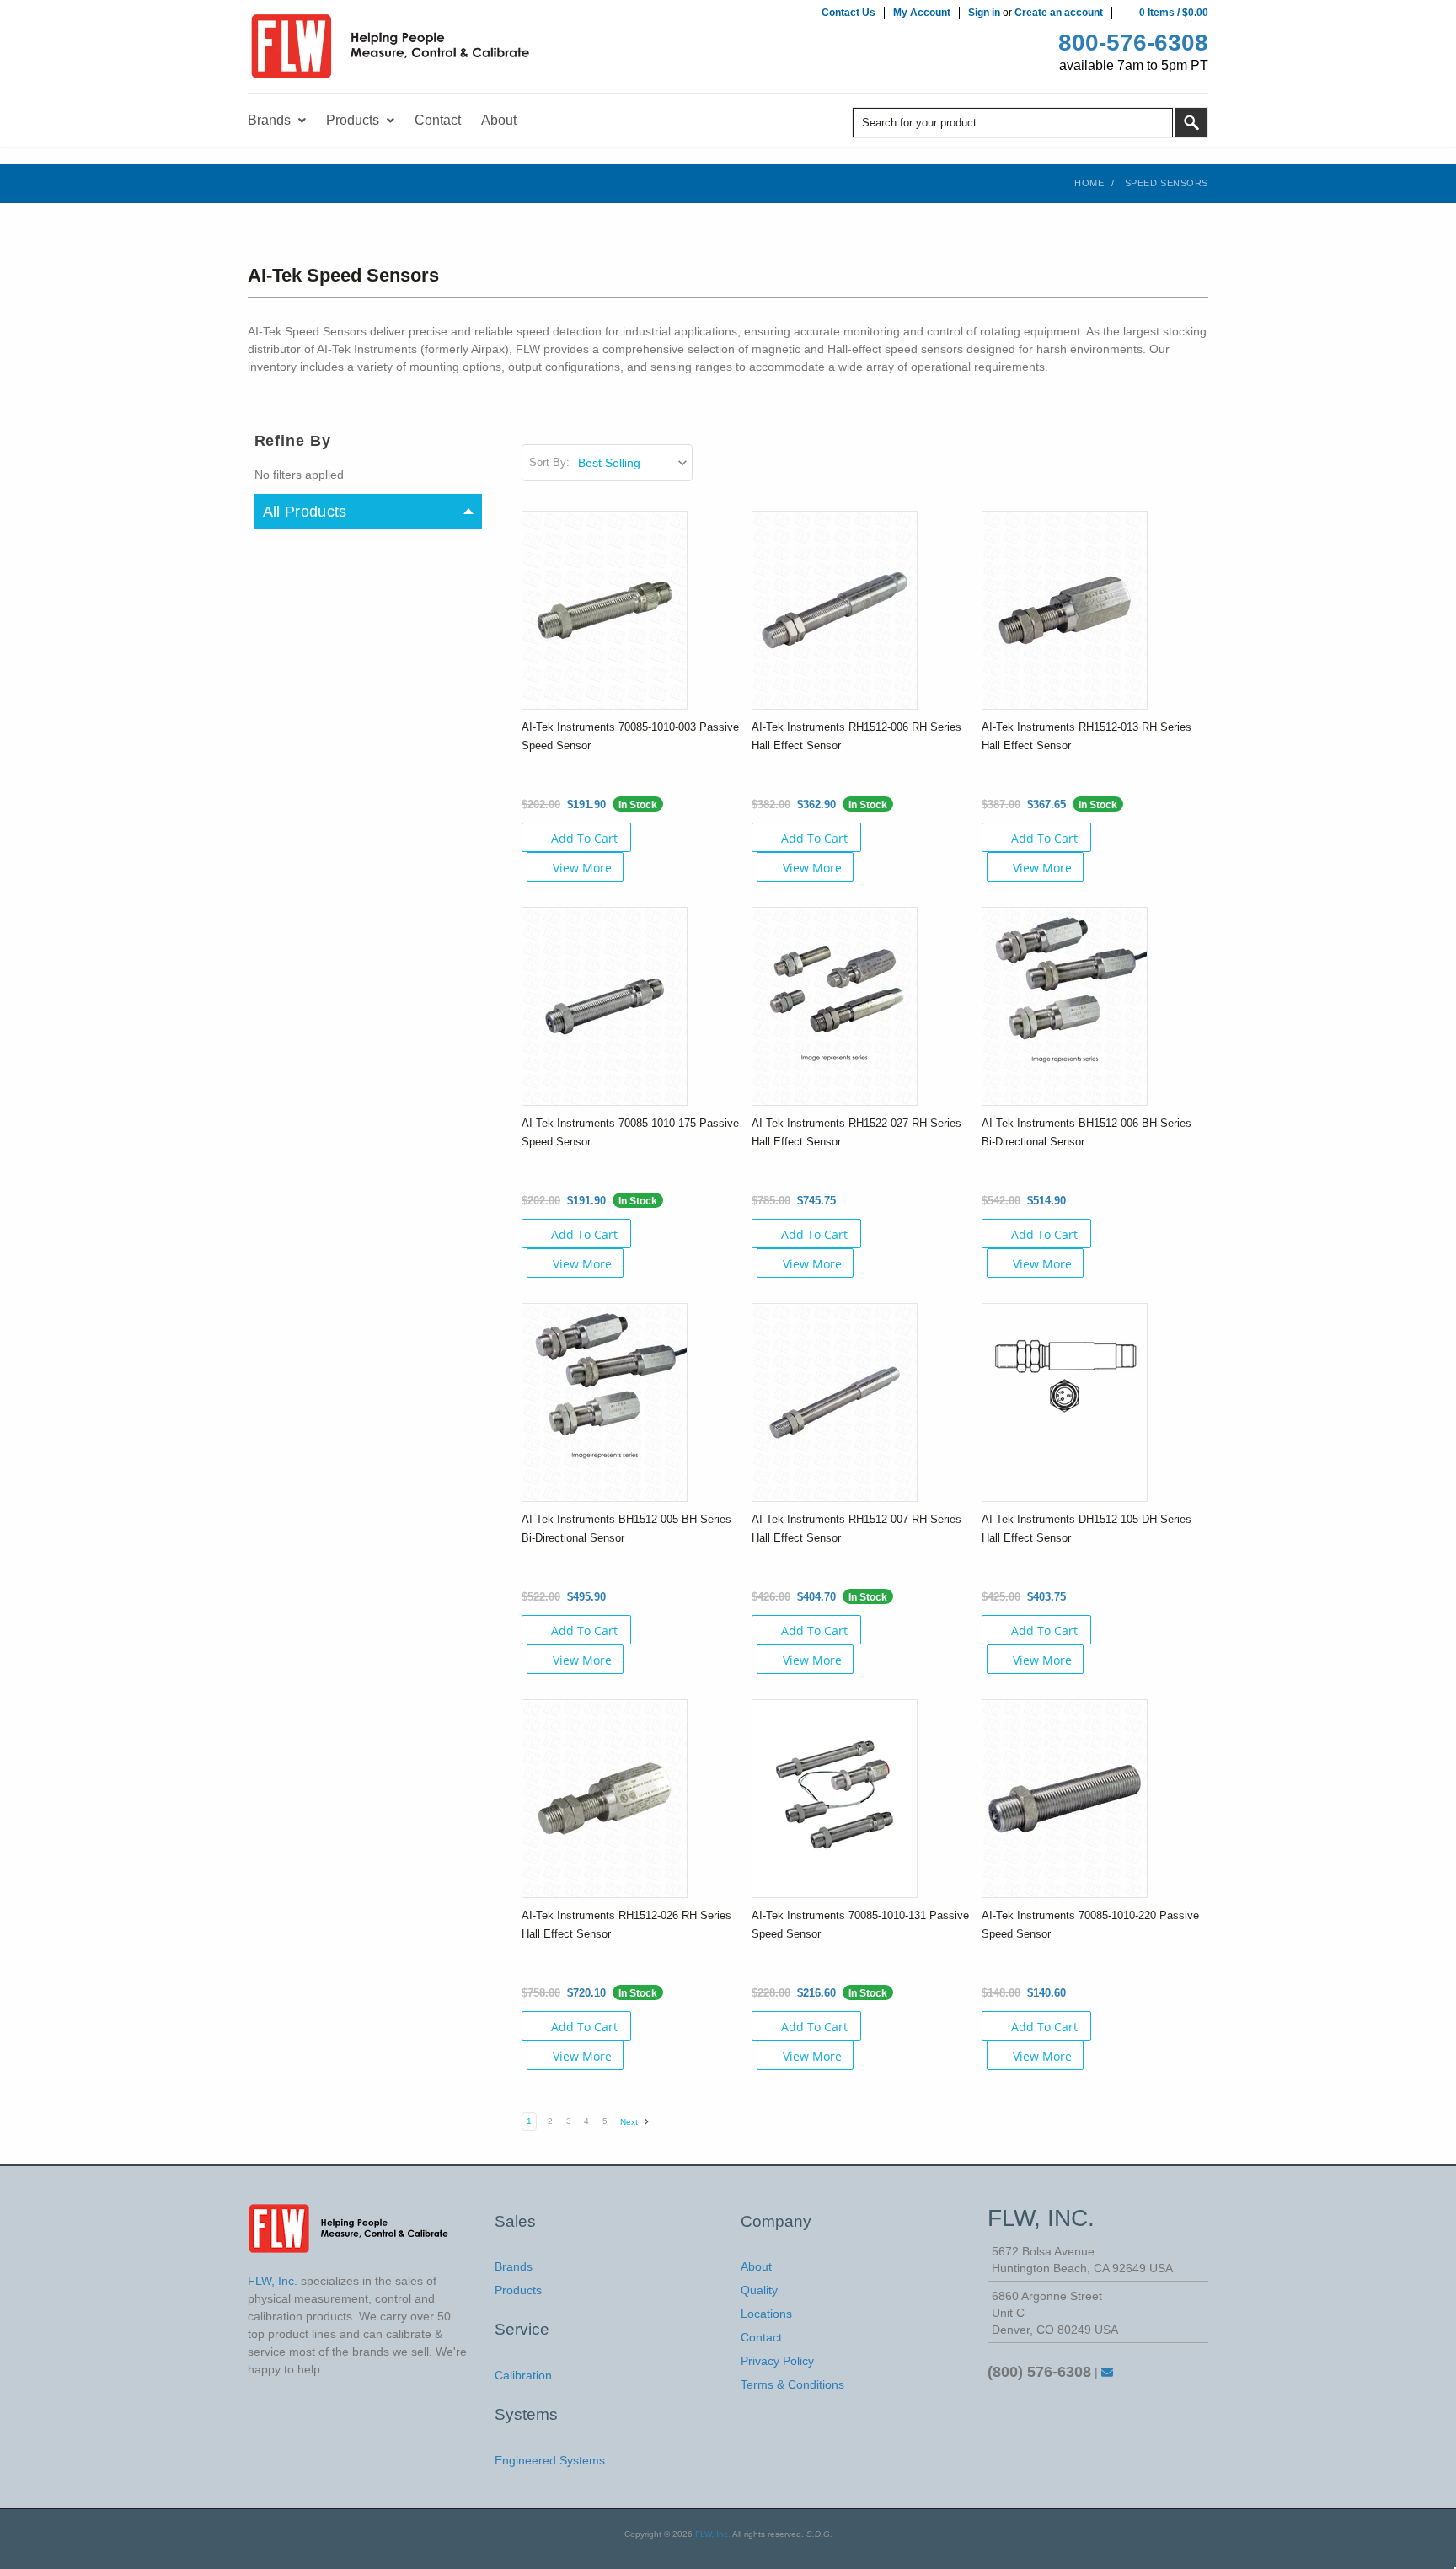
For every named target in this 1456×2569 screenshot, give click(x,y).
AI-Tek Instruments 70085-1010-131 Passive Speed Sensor (860, 1925)
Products (518, 2290)
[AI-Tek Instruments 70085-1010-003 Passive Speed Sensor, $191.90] (605, 609)
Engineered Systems (550, 2460)
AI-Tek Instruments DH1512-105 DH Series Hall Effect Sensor (1087, 1529)
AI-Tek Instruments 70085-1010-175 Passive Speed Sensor (630, 1132)
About (756, 2266)
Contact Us (848, 13)
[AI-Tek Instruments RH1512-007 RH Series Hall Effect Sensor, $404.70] (835, 1402)
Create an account (1059, 13)
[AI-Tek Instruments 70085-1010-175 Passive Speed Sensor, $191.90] (605, 1006)
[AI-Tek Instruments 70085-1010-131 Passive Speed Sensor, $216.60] (835, 1798)
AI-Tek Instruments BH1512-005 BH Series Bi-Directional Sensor (626, 1529)
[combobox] (1013, 123)
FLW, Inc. (713, 2534)
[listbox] (634, 463)
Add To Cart (584, 838)
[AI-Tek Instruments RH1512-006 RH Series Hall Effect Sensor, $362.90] (835, 609)
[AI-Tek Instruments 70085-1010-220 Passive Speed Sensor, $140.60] (1065, 1798)
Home (1089, 183)
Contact (761, 2337)
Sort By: (549, 462)
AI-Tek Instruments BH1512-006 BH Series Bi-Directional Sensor (1087, 1132)
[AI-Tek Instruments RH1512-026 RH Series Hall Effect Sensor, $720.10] (605, 1798)
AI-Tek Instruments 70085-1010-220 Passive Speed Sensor (1090, 1925)
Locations (766, 2314)
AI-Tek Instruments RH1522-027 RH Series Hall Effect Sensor (856, 1132)
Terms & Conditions (792, 2384)
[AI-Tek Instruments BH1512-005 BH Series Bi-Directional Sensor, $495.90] (605, 1402)
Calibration (523, 2375)
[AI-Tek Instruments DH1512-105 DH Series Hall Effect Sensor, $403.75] (1065, 1402)
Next (630, 2122)
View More (582, 868)
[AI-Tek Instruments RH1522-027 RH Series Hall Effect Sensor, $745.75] (835, 1006)
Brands (514, 2266)
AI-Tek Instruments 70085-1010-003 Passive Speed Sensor (630, 736)
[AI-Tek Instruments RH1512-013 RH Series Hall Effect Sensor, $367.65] (1065, 609)
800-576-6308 (1133, 43)
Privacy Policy (777, 2361)
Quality (759, 2290)
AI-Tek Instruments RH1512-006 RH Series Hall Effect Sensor (856, 736)
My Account (922, 13)
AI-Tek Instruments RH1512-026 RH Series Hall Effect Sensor (626, 1925)
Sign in (984, 13)
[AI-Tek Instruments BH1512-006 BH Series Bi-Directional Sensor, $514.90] (1065, 1006)
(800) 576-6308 (1039, 2372)
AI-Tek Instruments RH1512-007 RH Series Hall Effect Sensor (856, 1529)
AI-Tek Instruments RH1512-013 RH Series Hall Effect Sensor (1087, 736)
